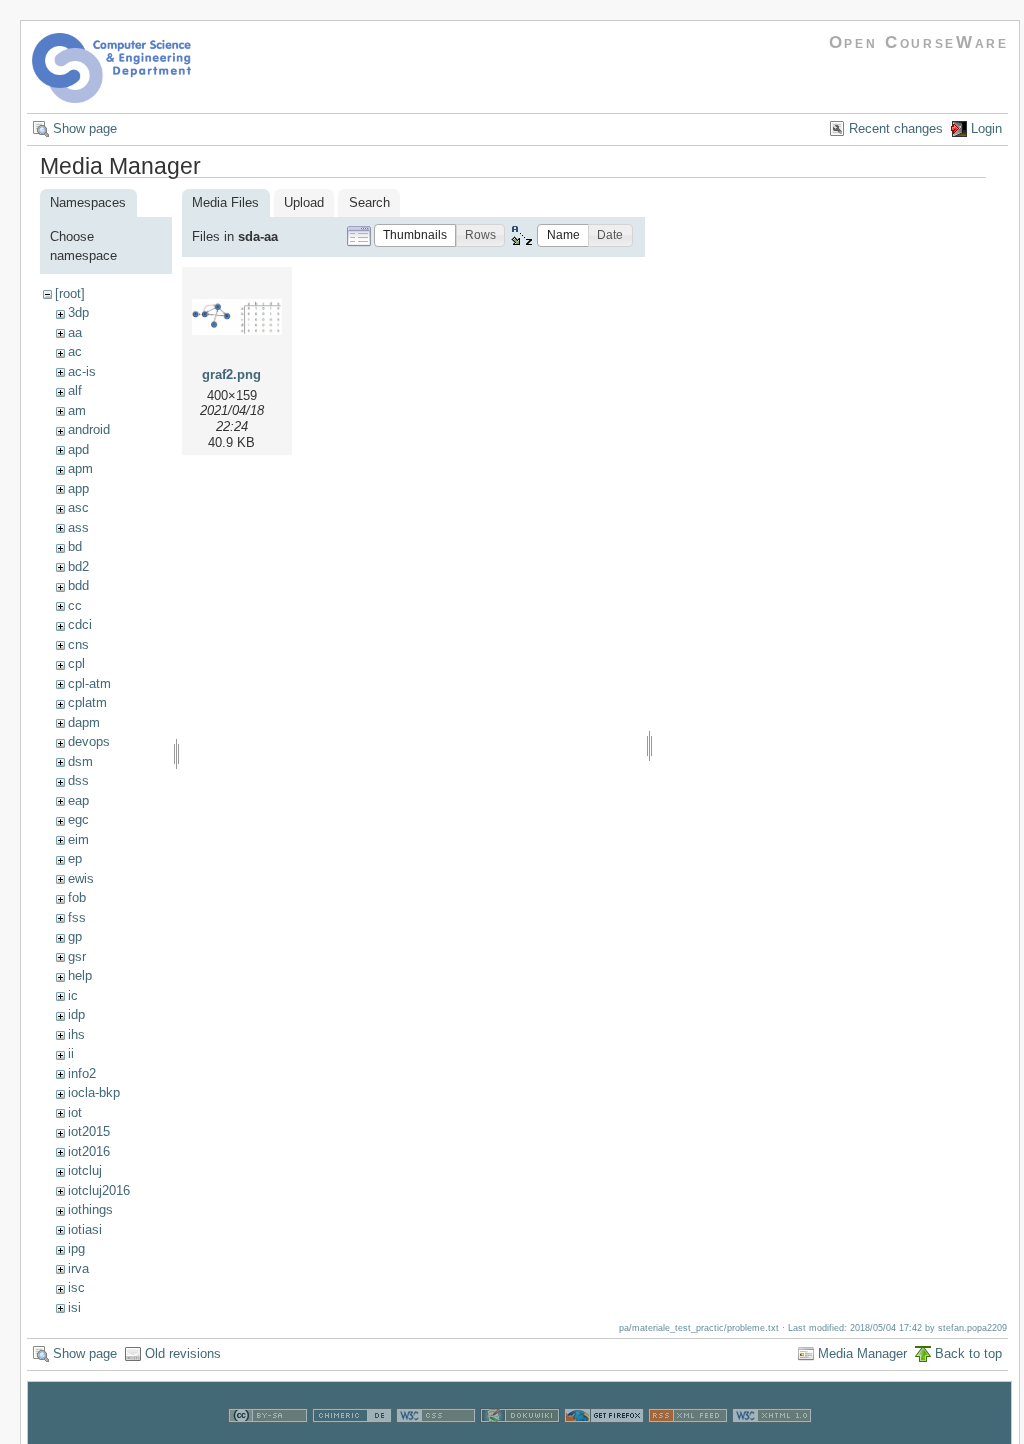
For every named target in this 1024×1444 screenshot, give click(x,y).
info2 (82, 1073)
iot (75, 1112)
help (80, 975)
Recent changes (896, 128)
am (77, 410)
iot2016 (89, 1151)
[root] (70, 293)
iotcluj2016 (99, 1190)
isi (74, 1307)
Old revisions (183, 1353)
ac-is (82, 371)
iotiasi (85, 1229)
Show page (85, 128)
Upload (304, 202)
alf (75, 390)
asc (78, 507)
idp (76, 1014)
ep (75, 858)
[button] (415, 235)
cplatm (87, 702)
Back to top (968, 1353)
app (78, 488)
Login (986, 128)
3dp (78, 312)
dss (78, 780)
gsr (77, 956)
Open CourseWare (919, 42)
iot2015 (89, 1131)
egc (78, 819)
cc (75, 605)
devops (89, 741)
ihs (76, 1034)
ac (75, 351)
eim (78, 839)
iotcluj (85, 1170)
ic (73, 995)
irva (78, 1268)
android (89, 429)
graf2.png (231, 374)
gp (75, 936)
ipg (76, 1248)
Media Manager (862, 1353)
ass (78, 527)
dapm (84, 722)
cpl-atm (89, 683)
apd (78, 449)
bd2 (78, 566)
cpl (76, 663)
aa (75, 332)
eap (78, 800)
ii (71, 1053)
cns (78, 644)
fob (77, 897)
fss (77, 917)
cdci (80, 624)
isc (76, 1287)
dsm (80, 761)
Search (369, 202)
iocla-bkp (94, 1092)
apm (80, 468)
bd (75, 546)
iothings (90, 1209)
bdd (78, 585)
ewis (81, 878)
